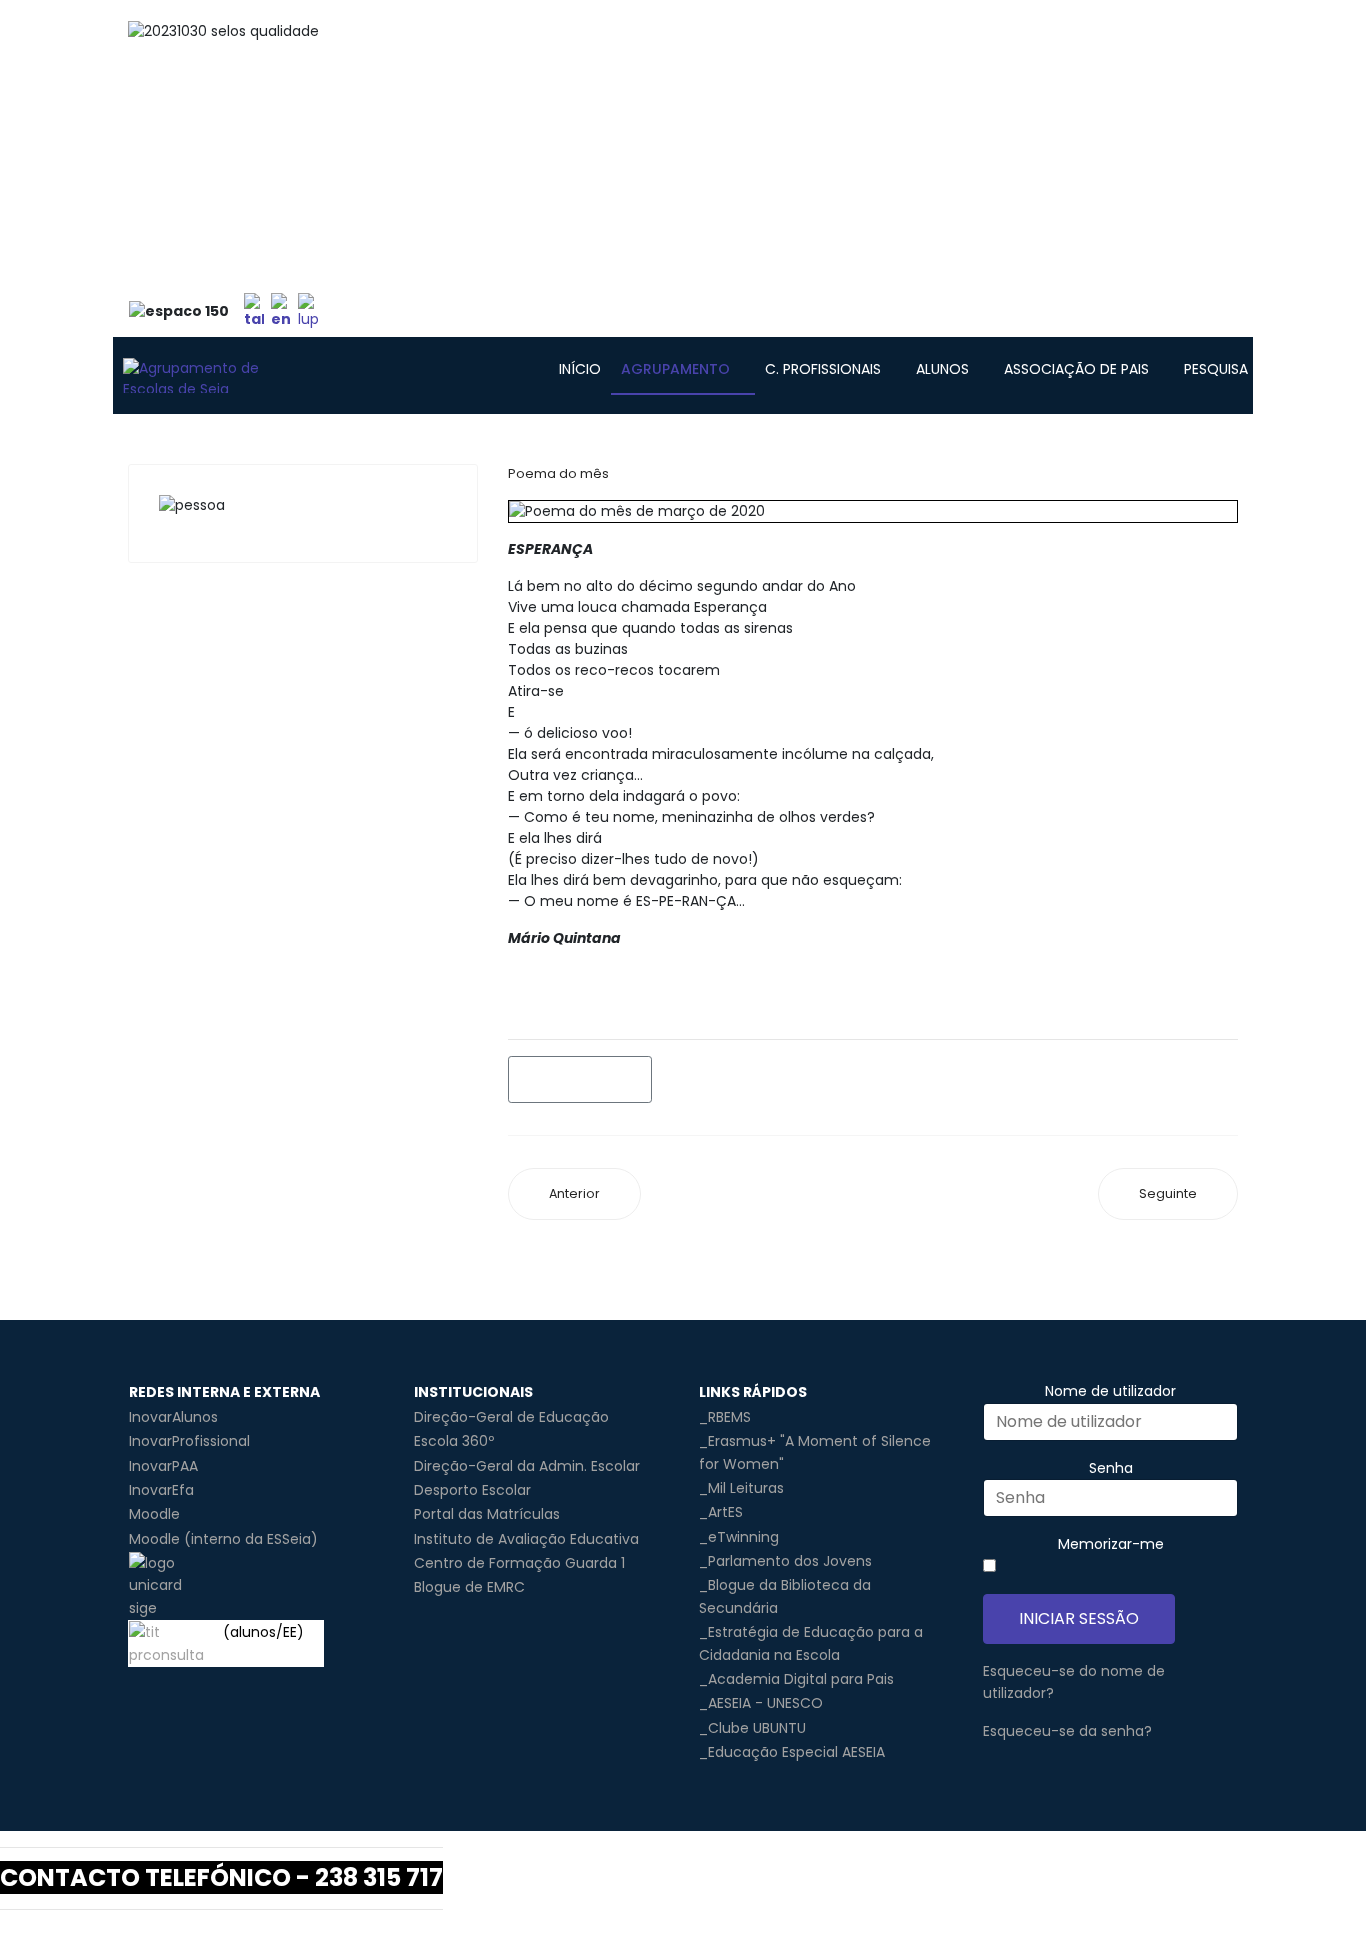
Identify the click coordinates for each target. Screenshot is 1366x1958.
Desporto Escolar (472, 1490)
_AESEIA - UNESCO (761, 1703)
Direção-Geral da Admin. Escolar (527, 1466)
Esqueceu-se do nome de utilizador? (1074, 1682)
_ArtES (721, 1512)
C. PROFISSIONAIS (823, 369)
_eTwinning (739, 1537)
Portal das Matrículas (487, 1514)
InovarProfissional (189, 1441)
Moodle (154, 1514)
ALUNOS (942, 369)
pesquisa (1216, 369)
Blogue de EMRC (469, 1587)
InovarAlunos (173, 1417)
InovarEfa (161, 1490)
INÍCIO (580, 369)
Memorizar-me (1111, 1544)
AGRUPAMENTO (675, 369)
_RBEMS (725, 1417)
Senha (1111, 1468)
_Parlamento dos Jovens (785, 1561)
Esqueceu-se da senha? (1067, 1731)
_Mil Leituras (741, 1488)
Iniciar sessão (1079, 1618)
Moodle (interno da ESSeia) (223, 1539)
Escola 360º (454, 1441)
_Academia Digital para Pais (796, 1679)
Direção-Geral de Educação (511, 1417)
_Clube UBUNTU (752, 1728)
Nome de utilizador (1110, 1391)
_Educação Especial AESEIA (792, 1752)
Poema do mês (558, 473)
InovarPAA (163, 1466)
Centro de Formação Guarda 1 (519, 1563)
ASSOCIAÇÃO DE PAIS (1076, 369)
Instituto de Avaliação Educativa (526, 1539)
